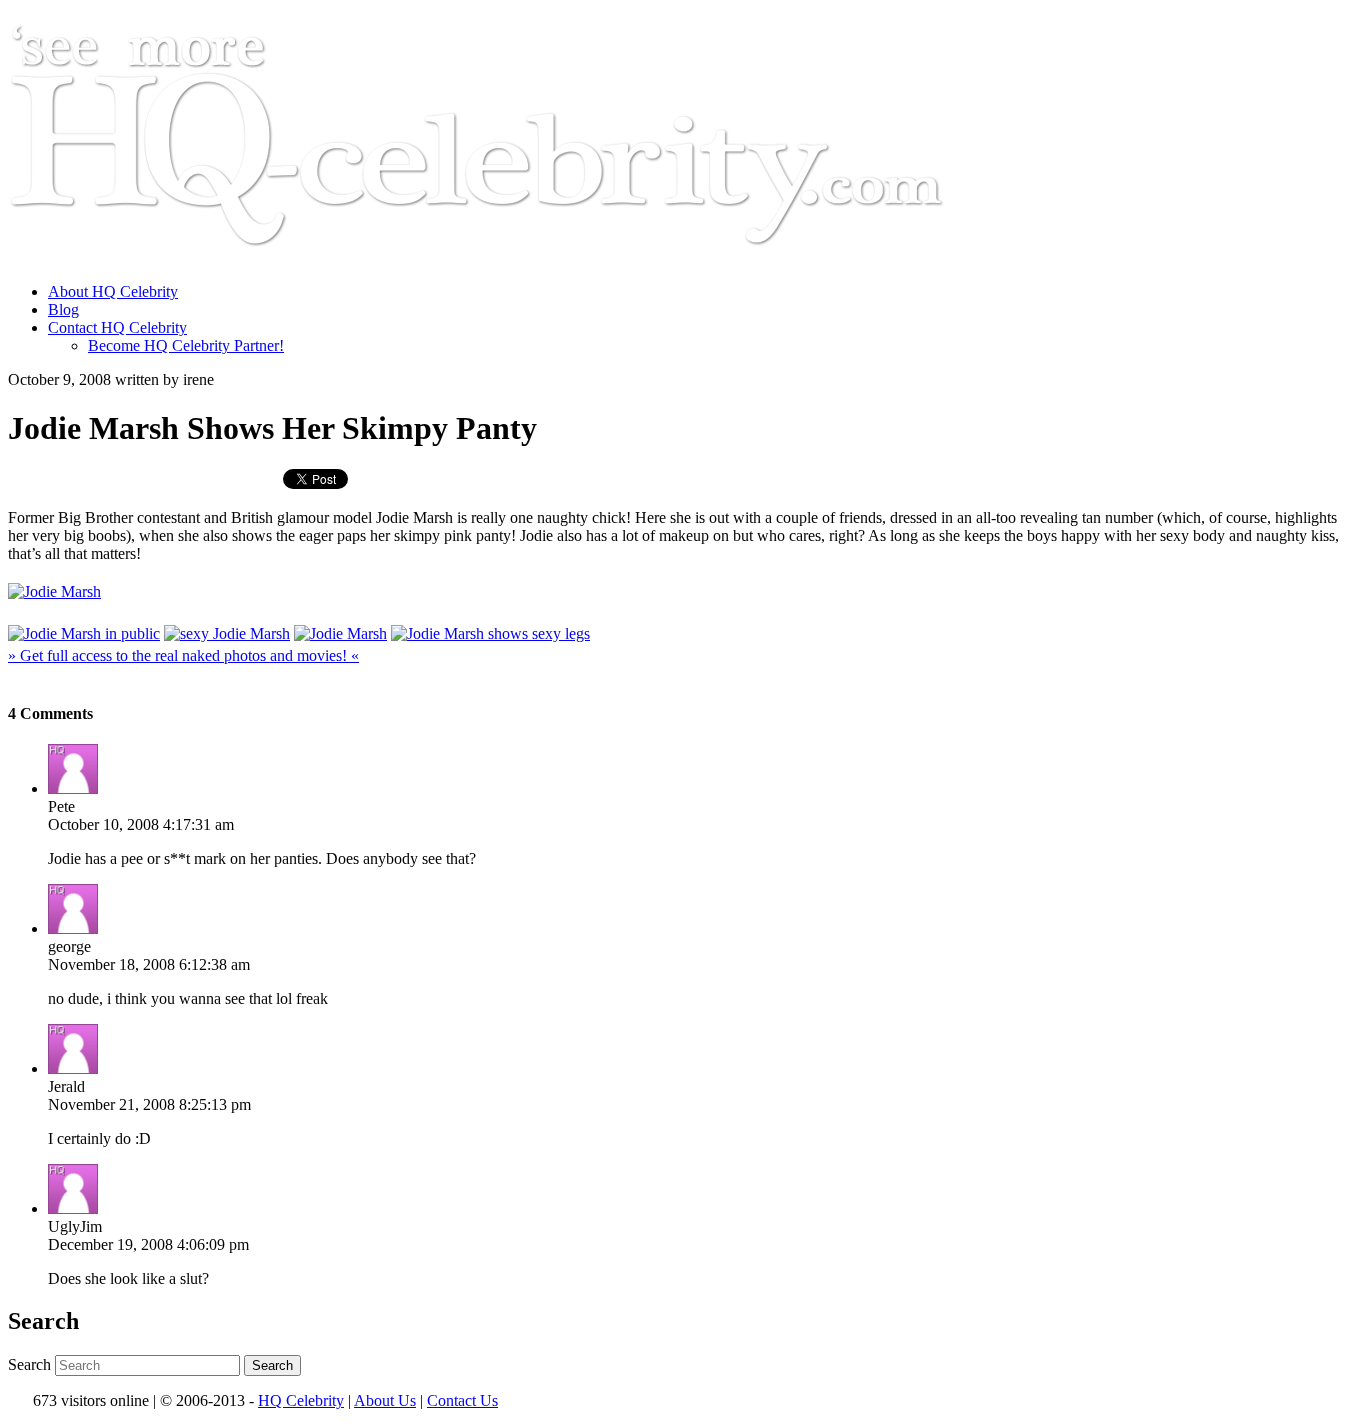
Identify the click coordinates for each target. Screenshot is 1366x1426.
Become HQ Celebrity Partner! (186, 345)
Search (29, 1364)
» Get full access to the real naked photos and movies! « (183, 655)
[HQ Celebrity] (514, 257)
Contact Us (462, 1400)
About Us (385, 1400)
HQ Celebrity (301, 1400)
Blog (63, 309)
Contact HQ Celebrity (117, 327)
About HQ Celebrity (113, 291)
